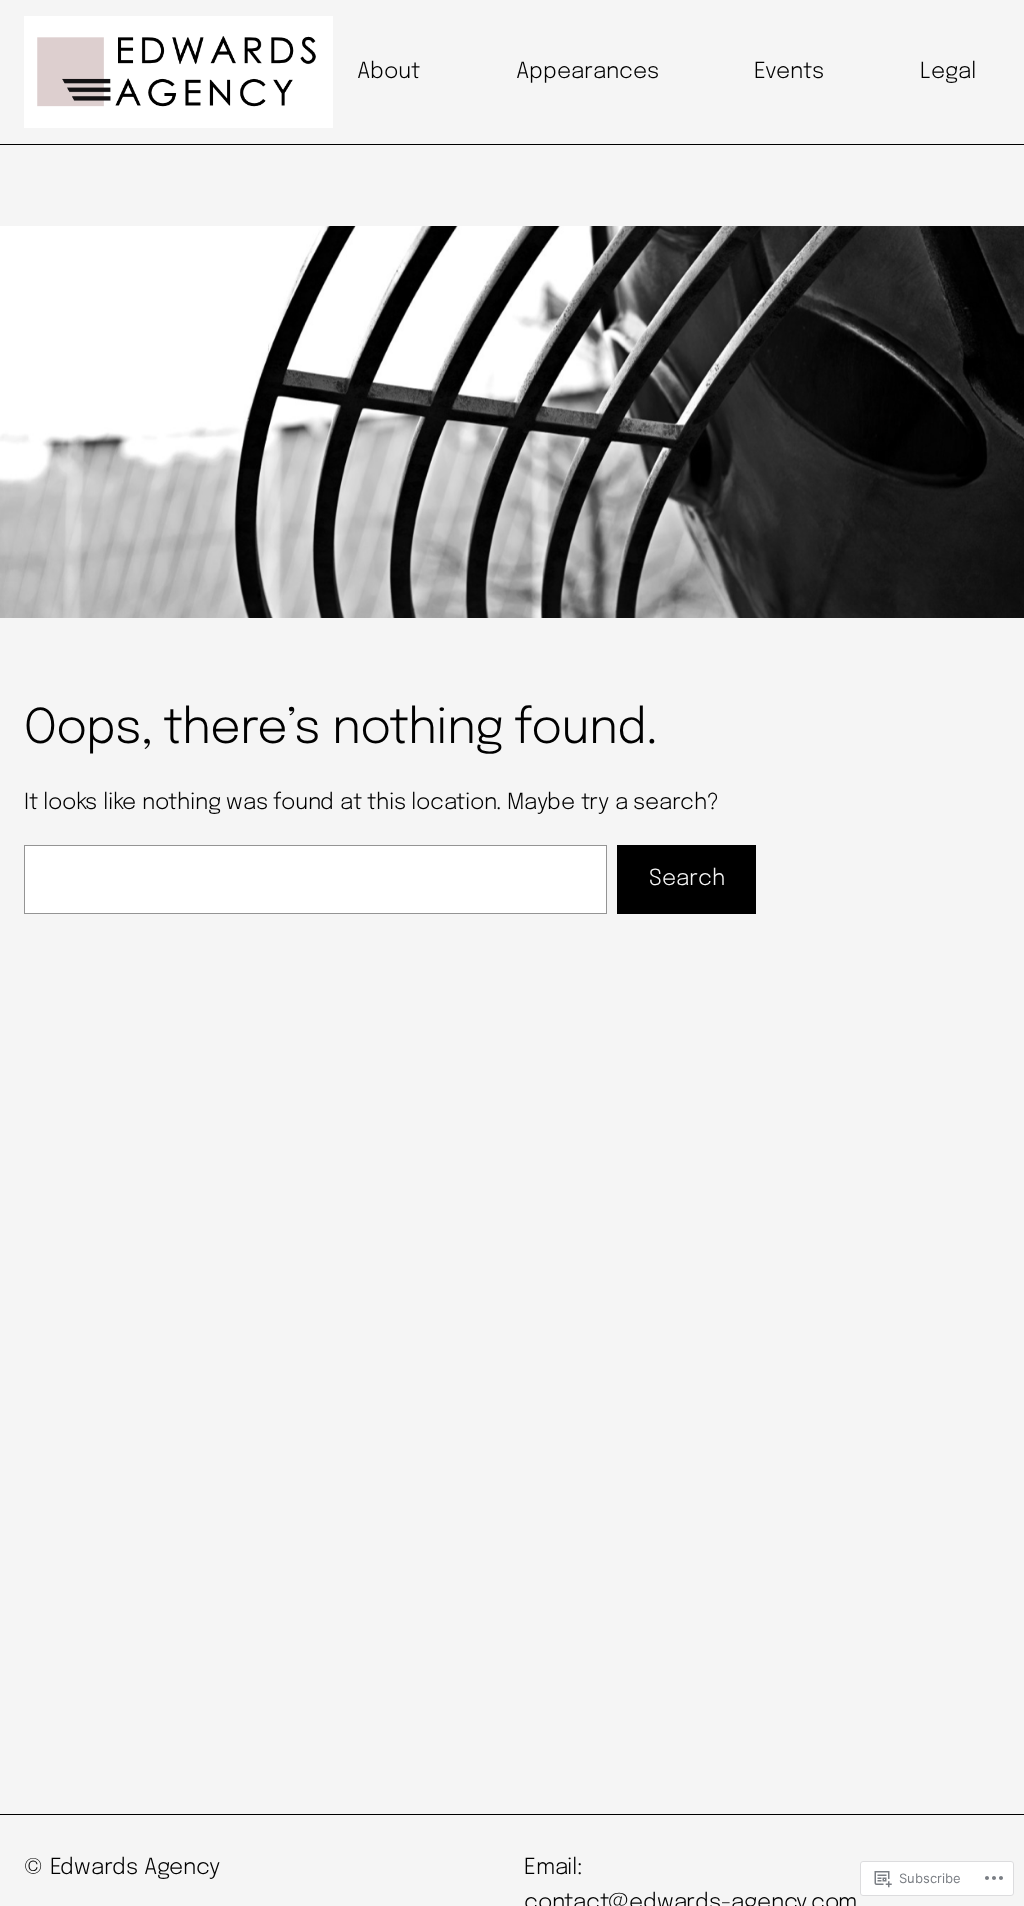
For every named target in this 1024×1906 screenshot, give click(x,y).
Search (687, 879)
